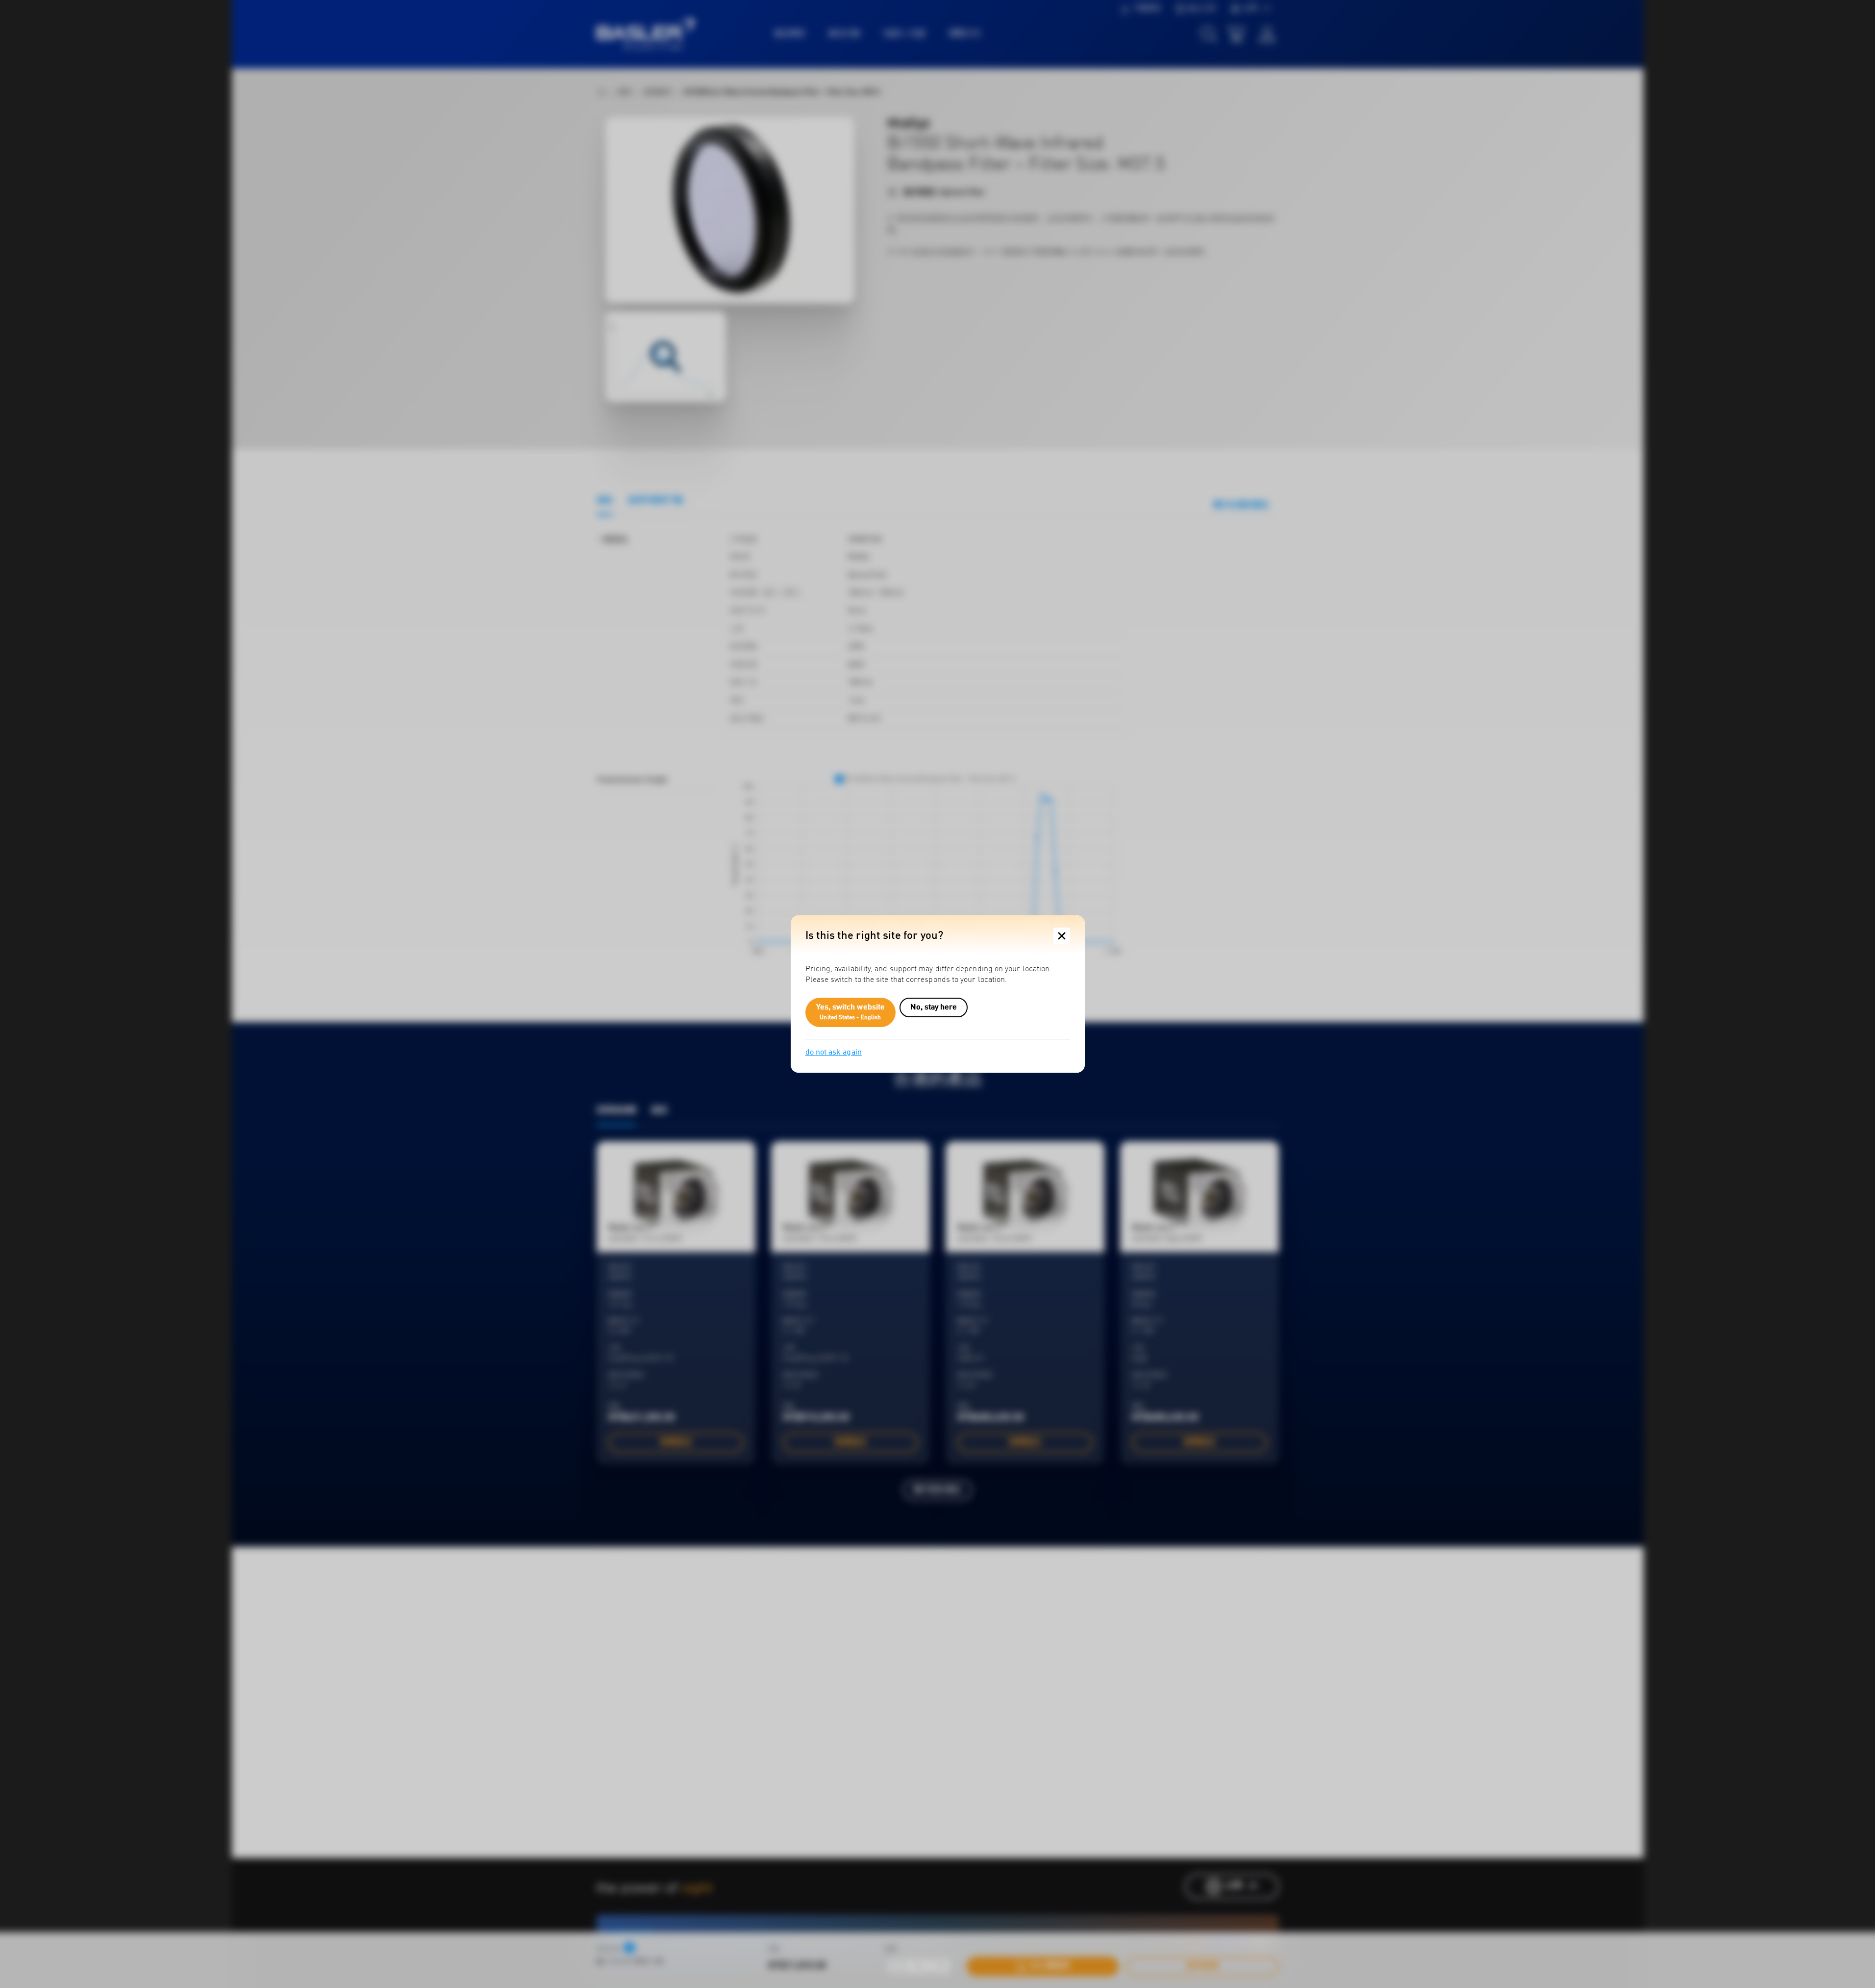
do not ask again (834, 1053)
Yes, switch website (851, 1012)
